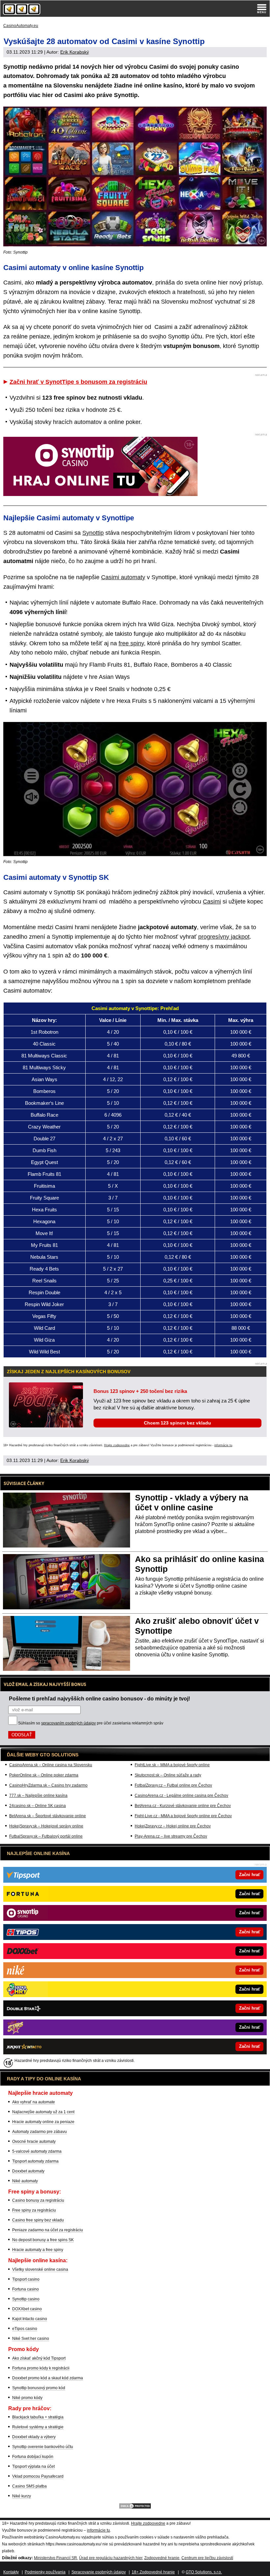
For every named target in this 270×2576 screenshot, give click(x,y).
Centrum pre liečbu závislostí (207, 2558)
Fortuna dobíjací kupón (33, 2457)
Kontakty (11, 2572)
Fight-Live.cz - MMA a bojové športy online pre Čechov (183, 1816)
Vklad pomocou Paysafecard (38, 2476)
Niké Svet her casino (31, 2339)
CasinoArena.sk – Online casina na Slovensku (51, 1765)
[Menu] (262, 9)
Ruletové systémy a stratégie (38, 2427)
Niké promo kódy (27, 2398)
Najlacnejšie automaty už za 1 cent (43, 2112)
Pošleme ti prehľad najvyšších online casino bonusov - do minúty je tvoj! (99, 1698)
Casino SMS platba (29, 2486)
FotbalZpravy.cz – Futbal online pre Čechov (173, 1785)
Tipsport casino (26, 2279)
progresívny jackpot (224, 937)
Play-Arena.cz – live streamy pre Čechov (171, 1836)
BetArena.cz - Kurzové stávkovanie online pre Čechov (183, 1806)
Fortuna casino (26, 2289)
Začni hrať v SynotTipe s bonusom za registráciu (78, 382)
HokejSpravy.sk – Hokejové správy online (46, 1826)
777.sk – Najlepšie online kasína (38, 1796)
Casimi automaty (123, 577)
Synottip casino (26, 2299)
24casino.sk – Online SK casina (38, 1806)
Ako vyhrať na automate (34, 2102)
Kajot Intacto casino (30, 2319)
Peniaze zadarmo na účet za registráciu (48, 2230)
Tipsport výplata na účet (33, 2466)
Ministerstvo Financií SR (55, 2558)
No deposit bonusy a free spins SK (43, 2240)
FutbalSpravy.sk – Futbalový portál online (46, 1836)
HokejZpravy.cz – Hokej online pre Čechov (173, 1826)
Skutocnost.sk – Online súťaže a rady (168, 1775)
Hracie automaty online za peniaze (43, 2122)
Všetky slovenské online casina (40, 2269)
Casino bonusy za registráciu (38, 2200)
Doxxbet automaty (28, 2171)
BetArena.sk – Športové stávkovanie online (48, 1816)
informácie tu (223, 1445)
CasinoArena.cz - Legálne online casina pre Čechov (181, 1796)
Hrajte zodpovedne (117, 1445)
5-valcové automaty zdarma (37, 2151)
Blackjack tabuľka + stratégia (38, 2417)
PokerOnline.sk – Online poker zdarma (44, 1775)
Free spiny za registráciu (34, 2210)
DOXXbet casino (27, 2309)
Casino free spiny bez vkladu (38, 2220)
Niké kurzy (22, 2496)
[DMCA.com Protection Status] (135, 2508)
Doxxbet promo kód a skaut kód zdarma (48, 2378)
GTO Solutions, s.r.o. (204, 2572)
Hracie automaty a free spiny (38, 2250)
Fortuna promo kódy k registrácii (41, 2368)
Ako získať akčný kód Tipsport (39, 2358)
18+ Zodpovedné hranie (153, 2572)
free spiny (131, 643)
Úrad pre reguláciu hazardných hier (111, 2558)
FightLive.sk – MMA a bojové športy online (172, 1765)
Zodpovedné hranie (162, 2558)
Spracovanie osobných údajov (99, 2572)
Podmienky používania (45, 2572)
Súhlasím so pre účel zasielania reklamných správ (91, 1723)
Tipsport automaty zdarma (35, 2161)
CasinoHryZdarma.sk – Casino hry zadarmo (48, 1785)
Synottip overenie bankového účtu (43, 2447)
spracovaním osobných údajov (68, 1723)
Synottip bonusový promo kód (39, 2388)
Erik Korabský (75, 52)
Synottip (93, 533)
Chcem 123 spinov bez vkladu (177, 1423)
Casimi (212, 902)
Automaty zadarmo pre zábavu (40, 2132)
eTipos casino (25, 2329)
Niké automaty (25, 2181)
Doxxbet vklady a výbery (34, 2437)
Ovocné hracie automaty (34, 2142)
